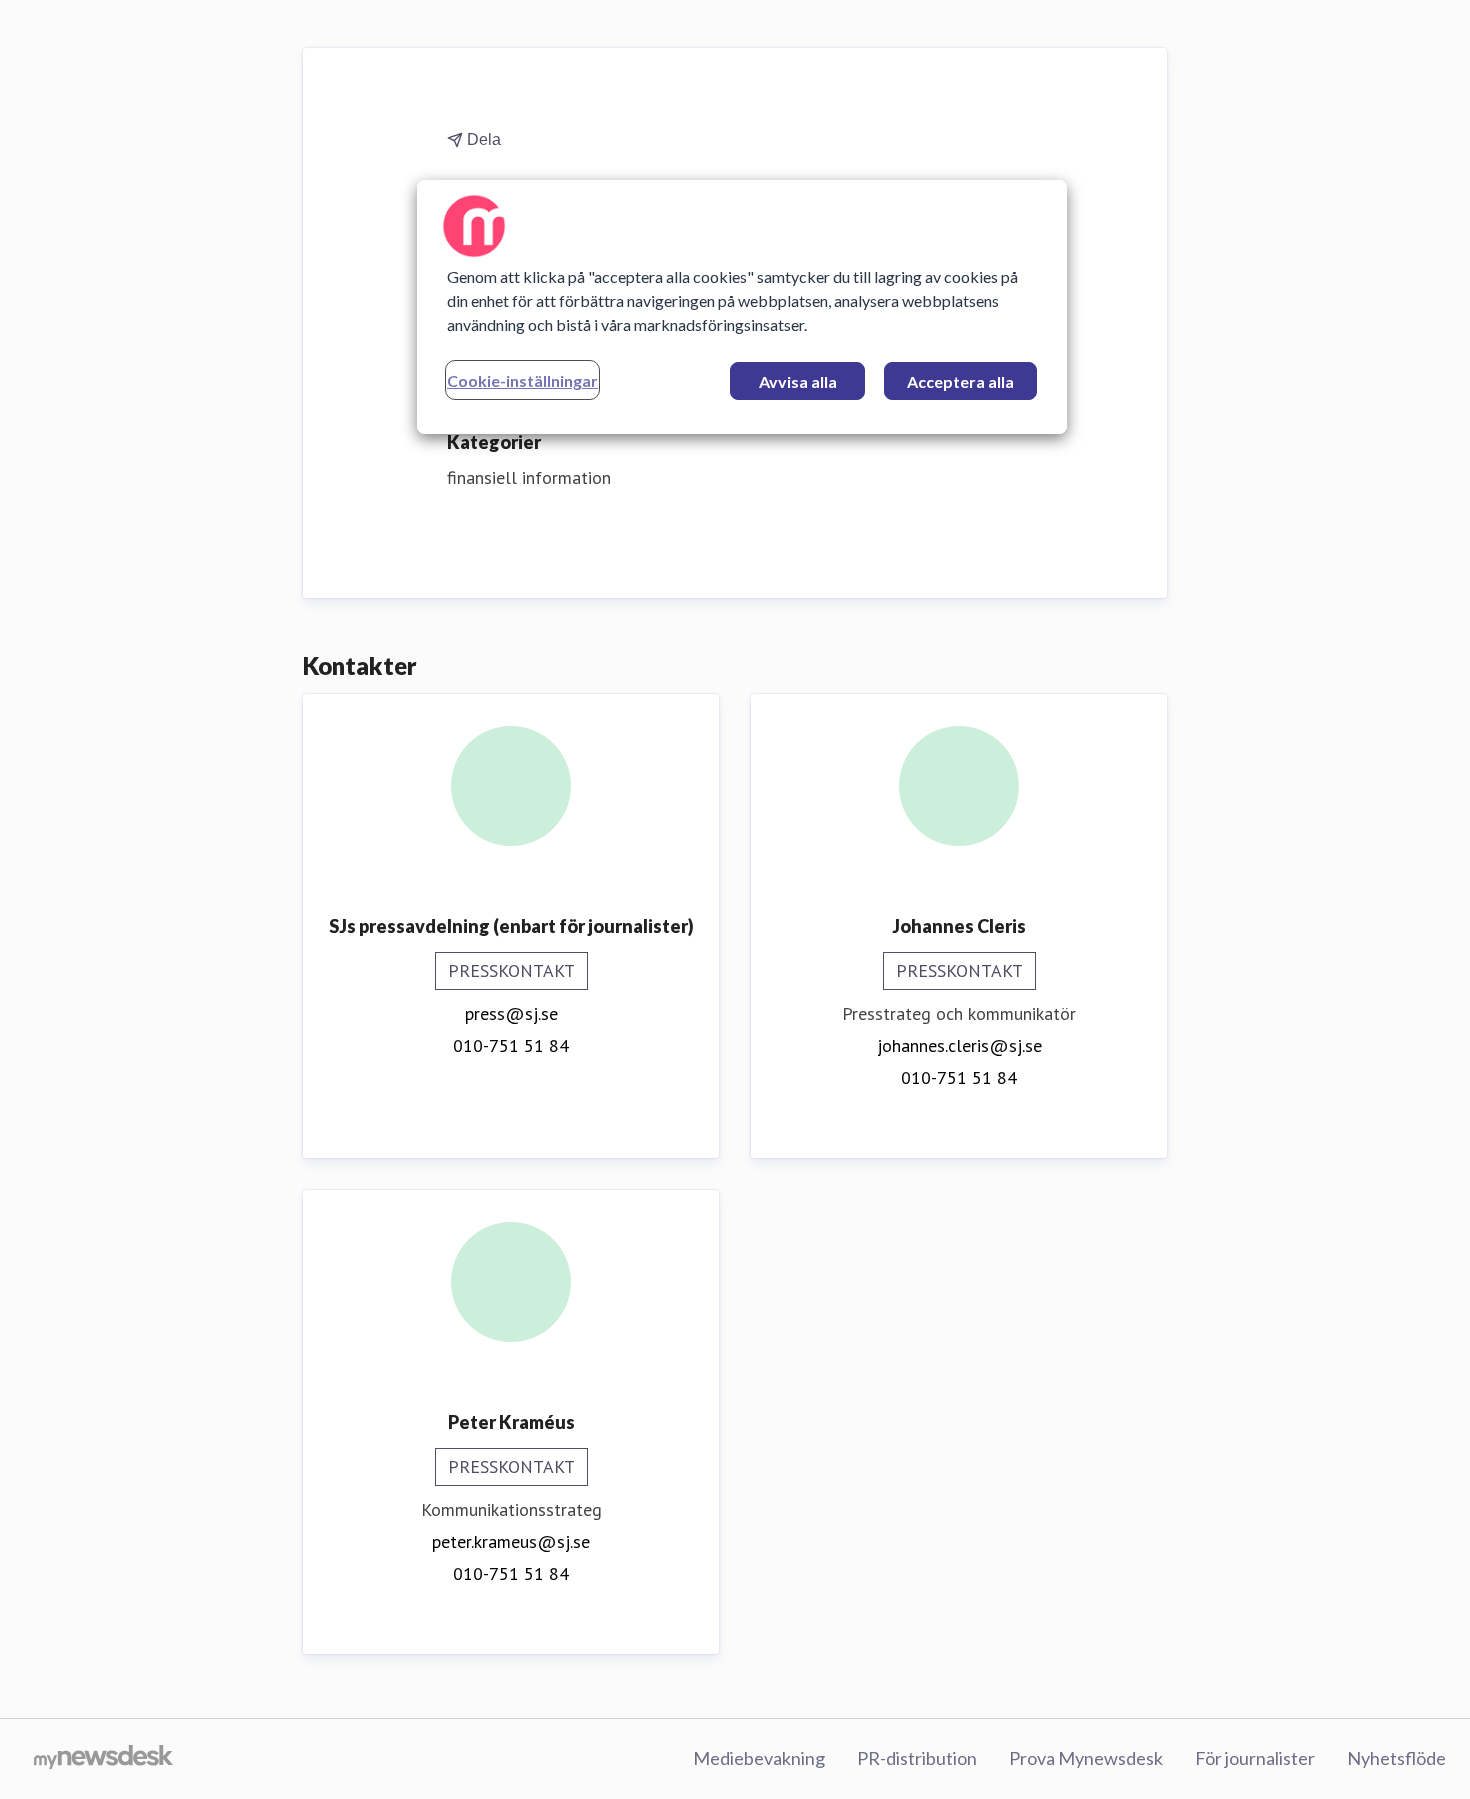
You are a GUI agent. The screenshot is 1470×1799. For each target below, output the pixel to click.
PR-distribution (917, 1758)
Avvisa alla (798, 381)
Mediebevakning (759, 1758)
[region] (742, 307)
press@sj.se (511, 1013)
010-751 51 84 (511, 1045)
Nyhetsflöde (1396, 1758)
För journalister (1255, 1758)
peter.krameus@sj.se (511, 1541)
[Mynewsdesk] (103, 1759)
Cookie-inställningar (522, 380)
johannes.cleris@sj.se (959, 1045)
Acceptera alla (960, 381)
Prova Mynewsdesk (1086, 1758)
